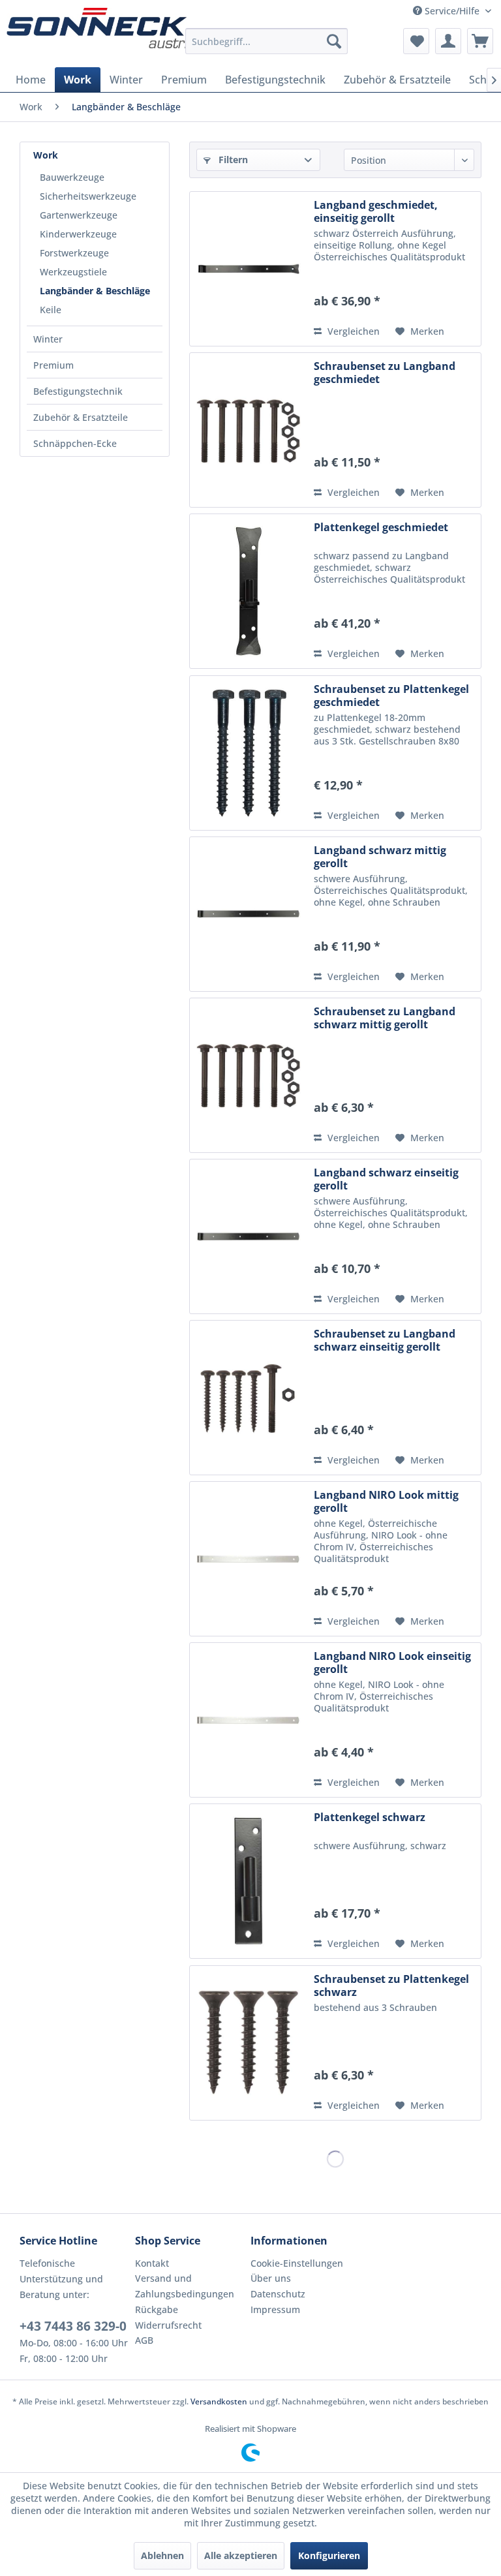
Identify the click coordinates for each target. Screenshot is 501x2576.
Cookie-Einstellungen (297, 2263)
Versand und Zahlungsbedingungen (185, 2286)
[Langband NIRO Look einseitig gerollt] (249, 1720)
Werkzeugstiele (73, 272)
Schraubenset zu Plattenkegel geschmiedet (391, 696)
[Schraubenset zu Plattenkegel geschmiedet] (249, 753)
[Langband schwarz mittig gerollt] (249, 914)
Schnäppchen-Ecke (75, 443)
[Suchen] (334, 41)
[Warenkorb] (480, 41)
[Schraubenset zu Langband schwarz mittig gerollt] (249, 1075)
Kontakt (152, 2263)
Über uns (271, 2278)
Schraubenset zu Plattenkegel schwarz (391, 1986)
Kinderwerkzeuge (78, 234)
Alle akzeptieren (241, 2555)
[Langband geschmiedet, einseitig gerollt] (249, 269)
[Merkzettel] (416, 41)
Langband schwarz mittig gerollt (380, 857)
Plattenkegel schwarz (370, 1817)
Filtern (232, 160)
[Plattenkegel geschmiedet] (249, 591)
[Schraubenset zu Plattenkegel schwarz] (249, 2043)
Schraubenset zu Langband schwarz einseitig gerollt (385, 1340)
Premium (53, 365)
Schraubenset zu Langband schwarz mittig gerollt (385, 1018)
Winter (48, 339)
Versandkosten (219, 2401)
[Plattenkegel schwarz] (249, 1881)
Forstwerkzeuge (74, 253)
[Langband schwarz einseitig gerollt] (249, 1236)
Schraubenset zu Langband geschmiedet (385, 373)
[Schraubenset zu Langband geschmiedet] (249, 430)
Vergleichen (352, 331)
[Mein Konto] (448, 41)
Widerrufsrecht (168, 2325)
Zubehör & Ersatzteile (81, 417)
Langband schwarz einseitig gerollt (386, 1179)
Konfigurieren (329, 2555)
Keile (51, 310)
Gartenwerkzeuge (79, 215)
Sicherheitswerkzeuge (88, 196)
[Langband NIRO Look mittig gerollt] (249, 1559)
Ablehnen (162, 2555)
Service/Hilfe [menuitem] (452, 11)
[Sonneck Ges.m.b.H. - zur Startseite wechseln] (101, 28)
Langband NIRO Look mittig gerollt (386, 1501)
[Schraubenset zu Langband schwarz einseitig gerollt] (249, 1398)
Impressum (275, 2309)
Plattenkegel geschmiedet (381, 528)
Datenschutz (278, 2294)
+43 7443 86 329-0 (73, 2326)
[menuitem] (267, 41)
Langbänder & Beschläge (95, 291)
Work (46, 155)
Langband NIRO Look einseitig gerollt (392, 1663)
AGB (144, 2340)
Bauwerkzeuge (72, 177)
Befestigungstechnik (78, 391)
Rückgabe (157, 2309)
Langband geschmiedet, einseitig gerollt (376, 211)
